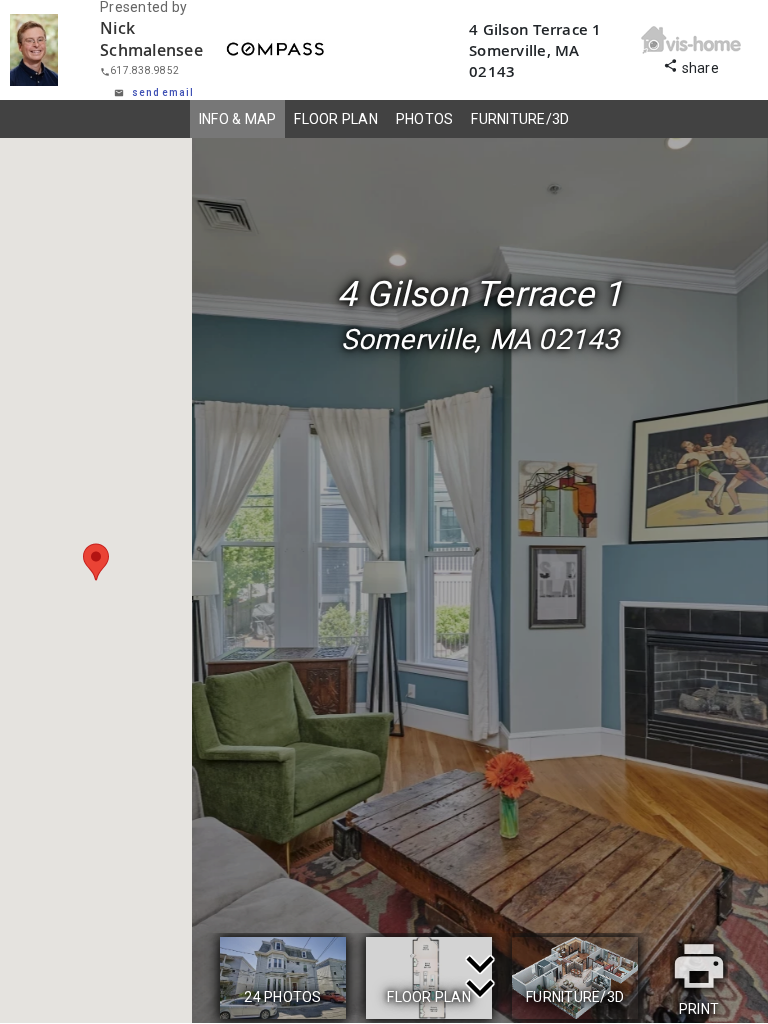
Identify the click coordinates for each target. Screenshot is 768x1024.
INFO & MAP (238, 119)
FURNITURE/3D (520, 119)
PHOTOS (425, 119)
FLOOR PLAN (336, 119)
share (691, 65)
